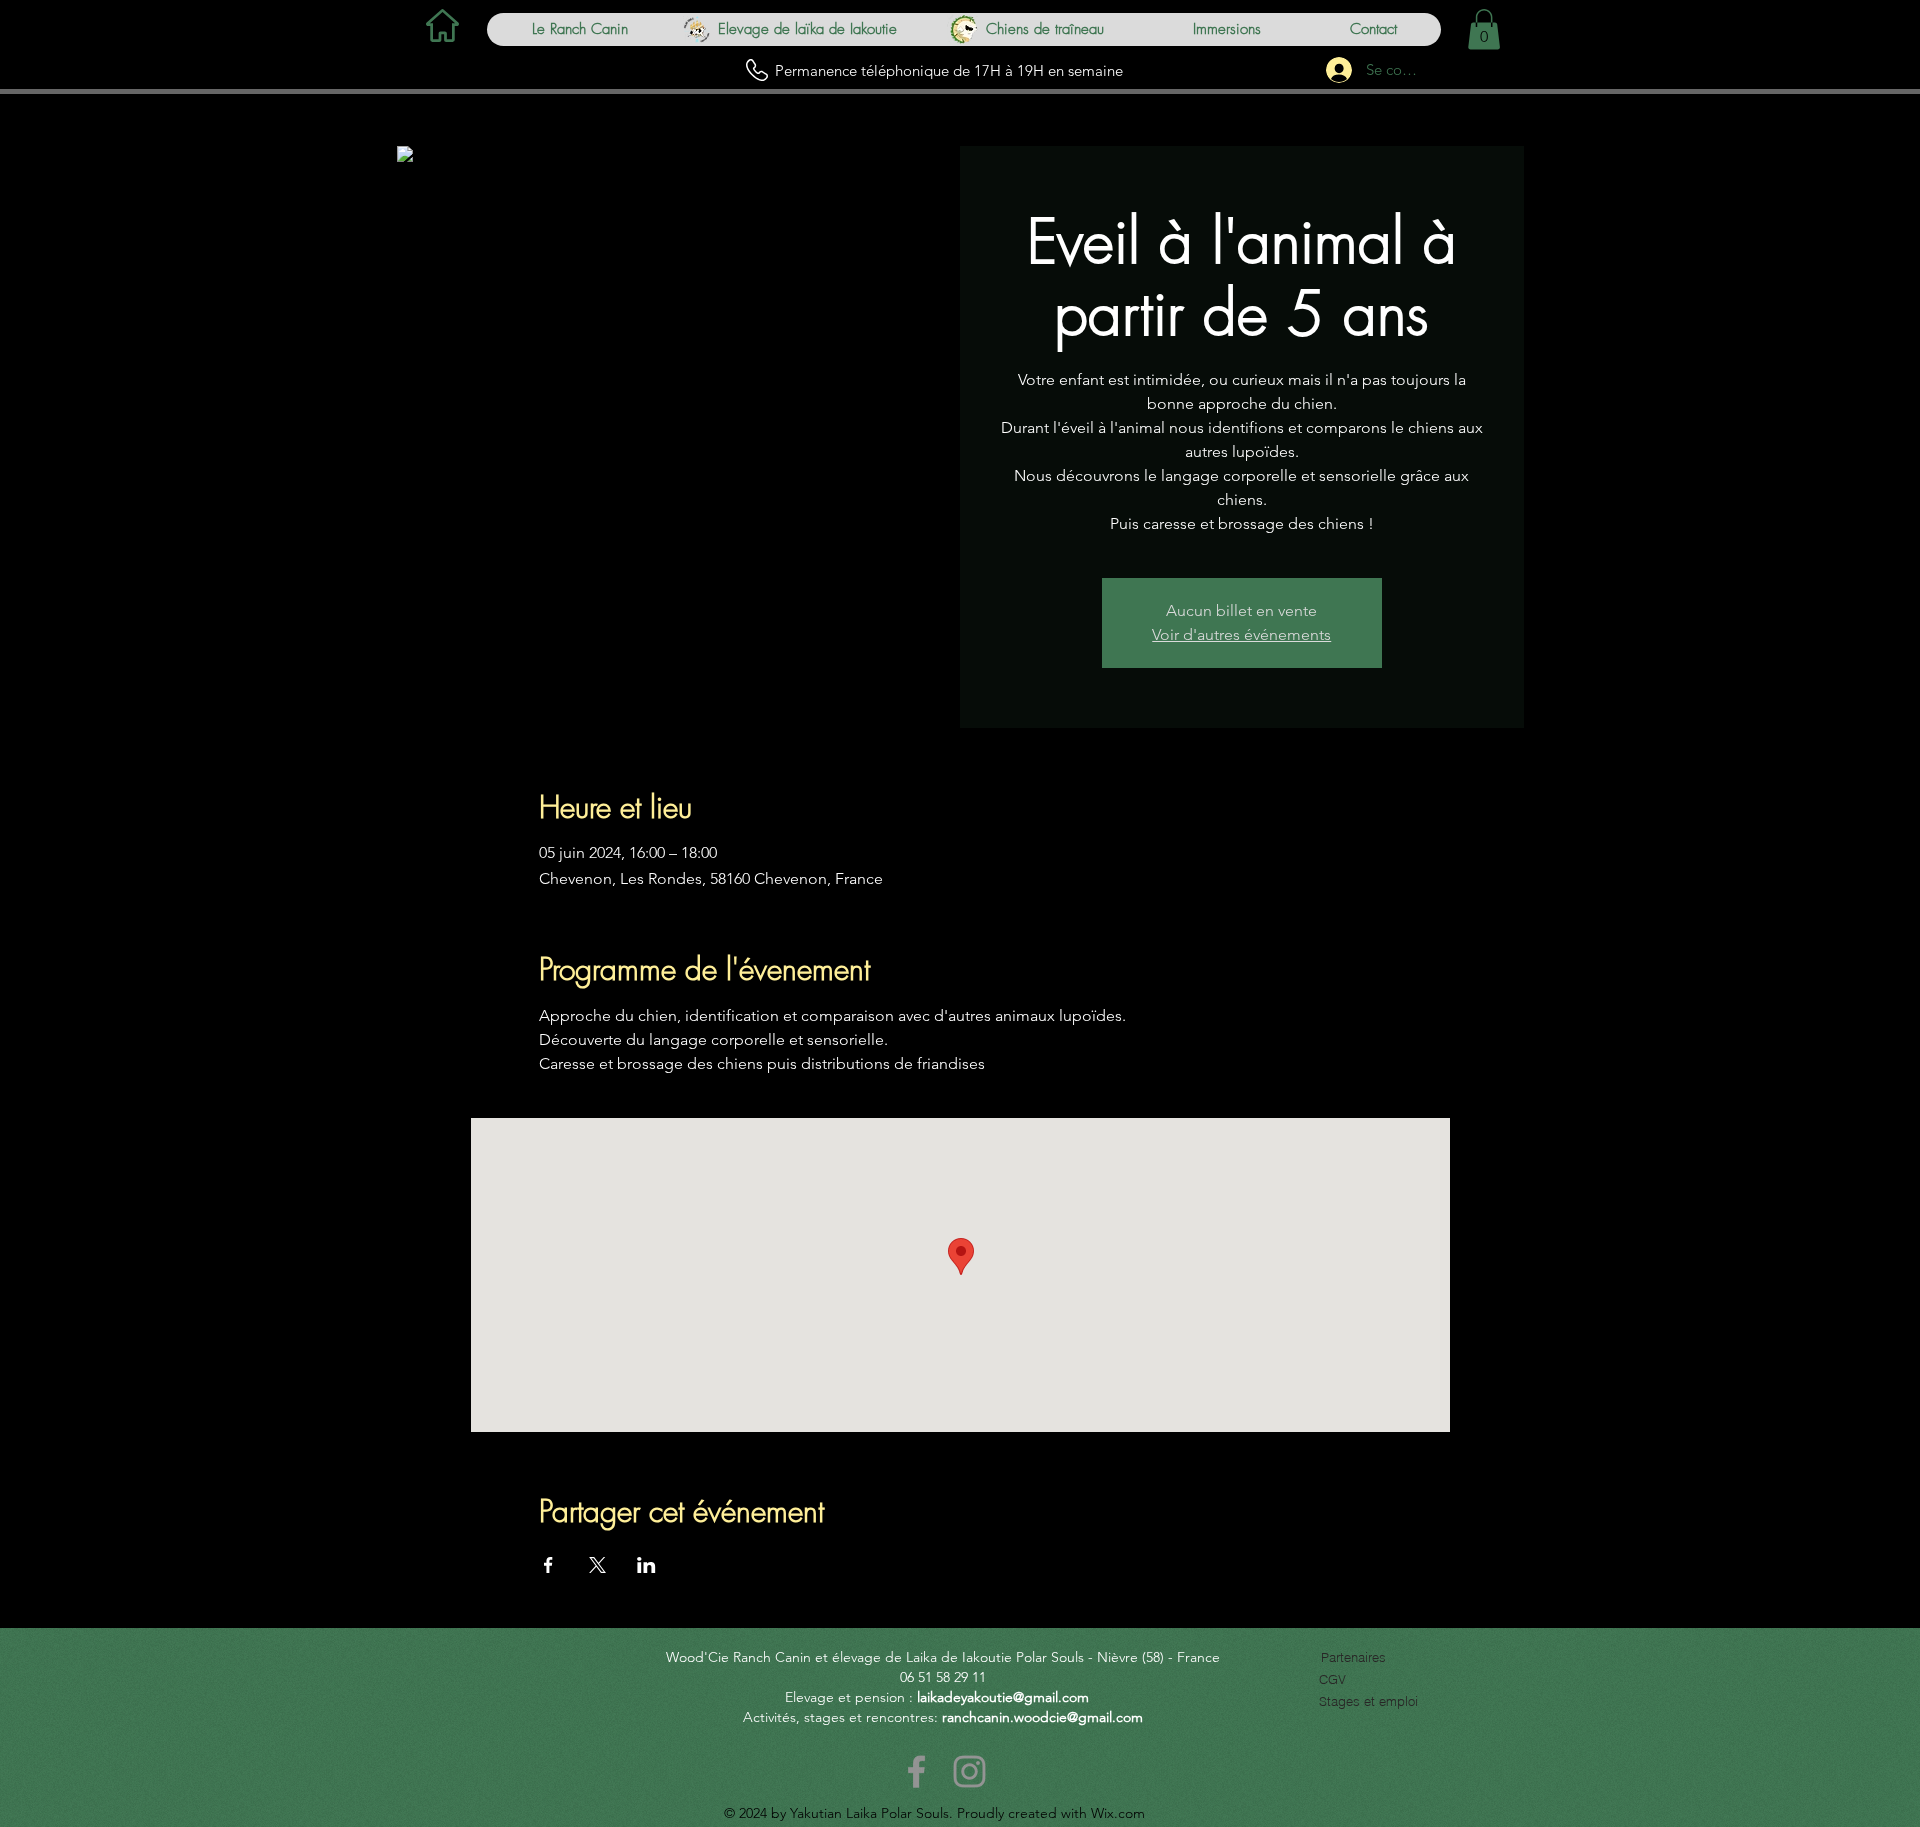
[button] (1484, 29)
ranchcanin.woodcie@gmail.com (1042, 1717)
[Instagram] (969, 1771)
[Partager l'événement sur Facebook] (548, 1565)
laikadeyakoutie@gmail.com (1003, 1697)
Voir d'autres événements (1241, 634)
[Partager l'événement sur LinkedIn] (646, 1565)
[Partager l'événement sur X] (597, 1565)
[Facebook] (916, 1771)
